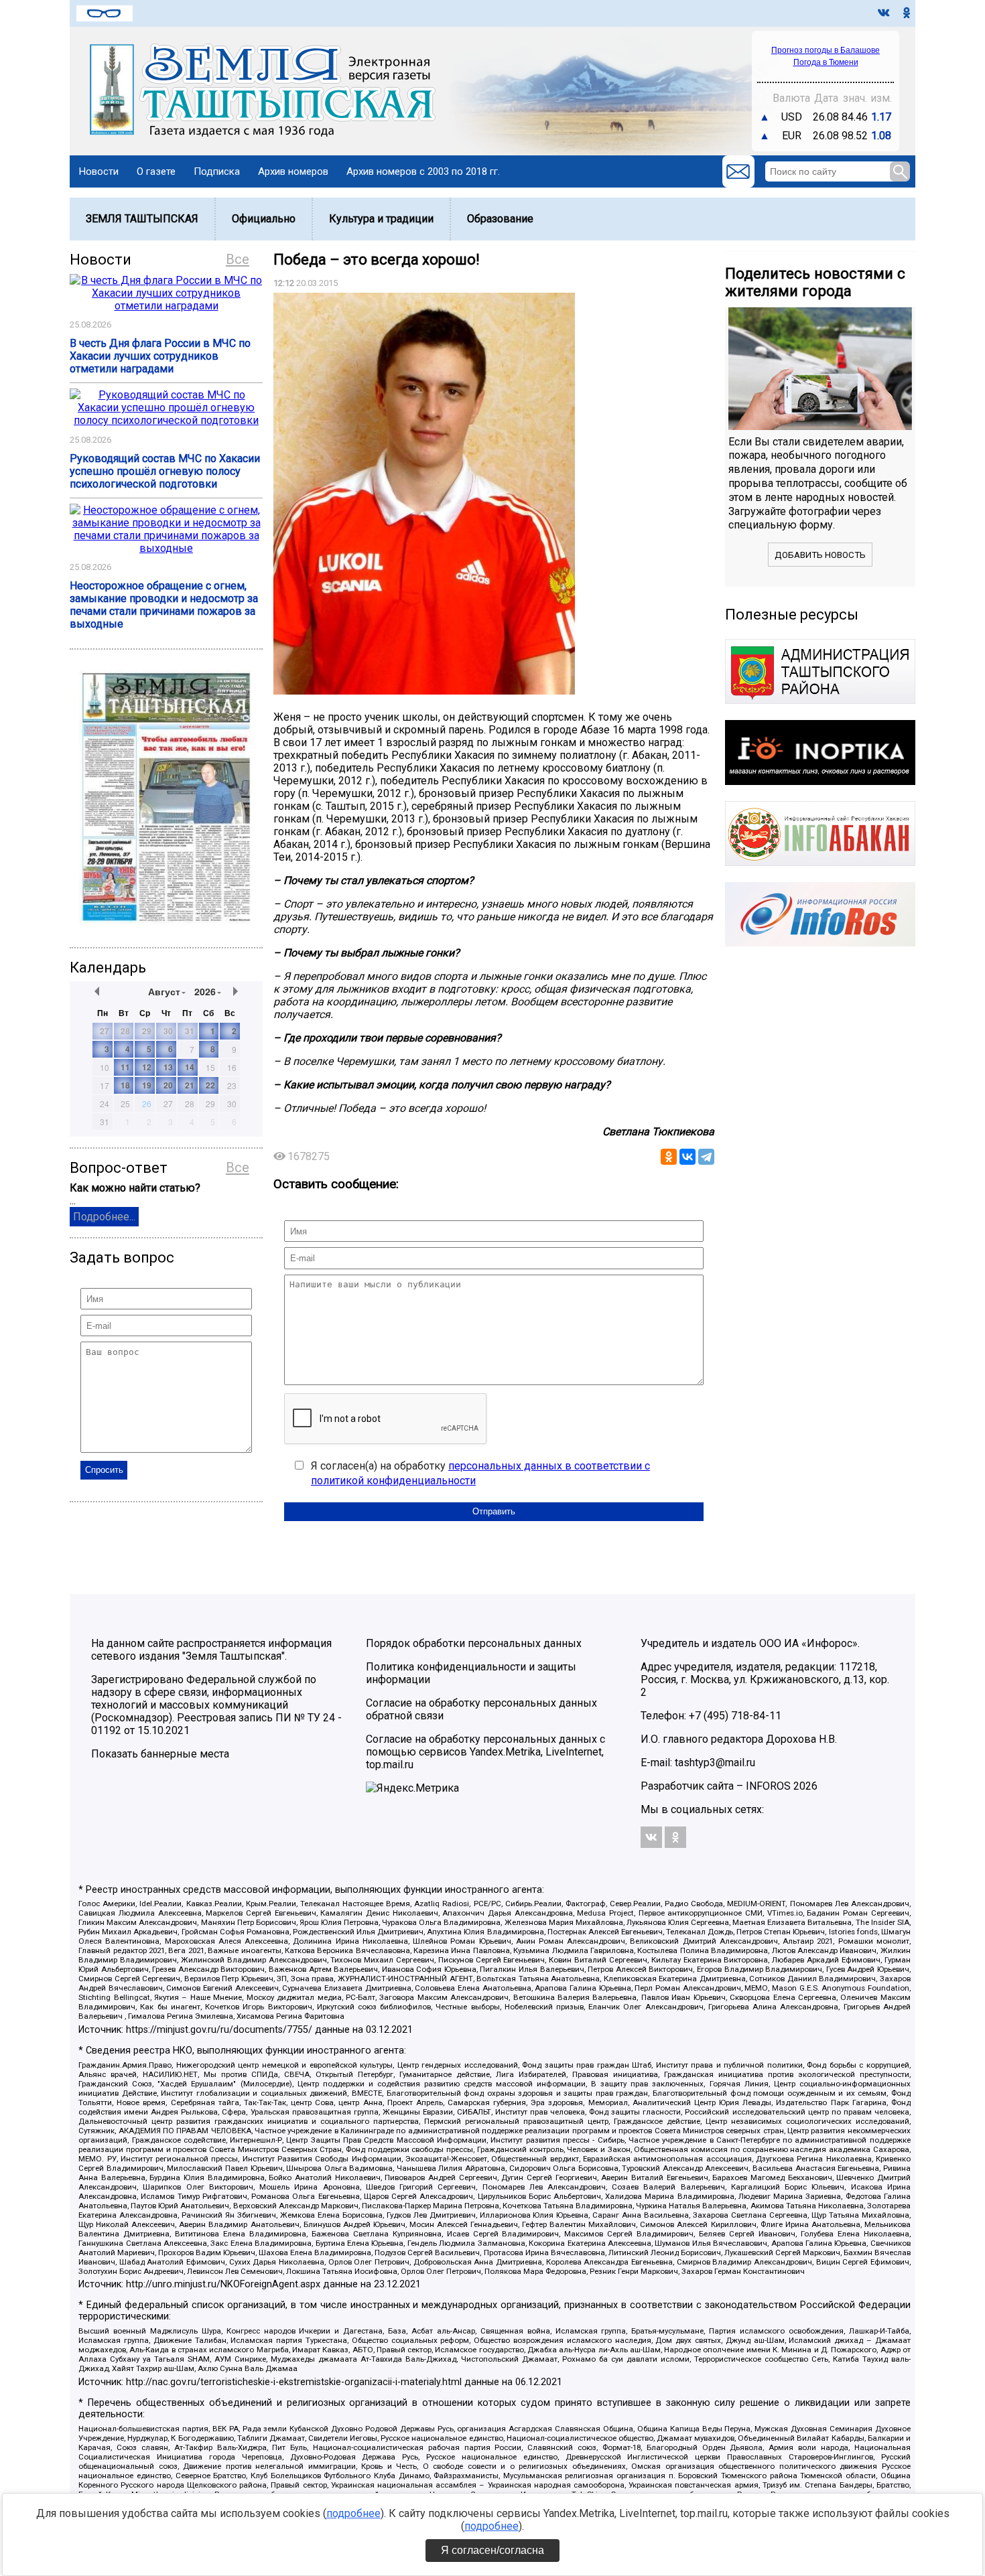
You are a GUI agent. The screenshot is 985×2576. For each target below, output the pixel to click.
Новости (99, 171)
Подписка (217, 171)
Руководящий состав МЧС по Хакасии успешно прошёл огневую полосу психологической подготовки (165, 471)
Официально (264, 219)
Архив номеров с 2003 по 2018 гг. (423, 171)
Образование (500, 219)
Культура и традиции (381, 219)
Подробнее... (104, 1217)
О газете (156, 171)
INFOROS (768, 1786)
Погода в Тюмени (826, 62)
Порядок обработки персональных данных (474, 1643)
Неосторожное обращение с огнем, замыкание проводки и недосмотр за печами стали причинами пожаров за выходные (164, 605)
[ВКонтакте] (687, 1157)
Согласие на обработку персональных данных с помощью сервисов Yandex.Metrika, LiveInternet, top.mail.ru (485, 1752)
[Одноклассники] (669, 1157)
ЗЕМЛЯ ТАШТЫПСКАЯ (142, 219)
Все (238, 259)
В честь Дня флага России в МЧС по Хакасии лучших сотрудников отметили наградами (160, 356)
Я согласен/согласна (492, 2550)
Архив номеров (293, 171)
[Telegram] (706, 1157)
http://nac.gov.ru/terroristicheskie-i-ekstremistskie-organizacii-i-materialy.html (294, 2382)
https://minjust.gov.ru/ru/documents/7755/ (219, 2030)
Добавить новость (820, 555)
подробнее (353, 2513)
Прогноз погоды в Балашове (826, 50)
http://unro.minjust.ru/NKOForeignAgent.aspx (223, 2284)
